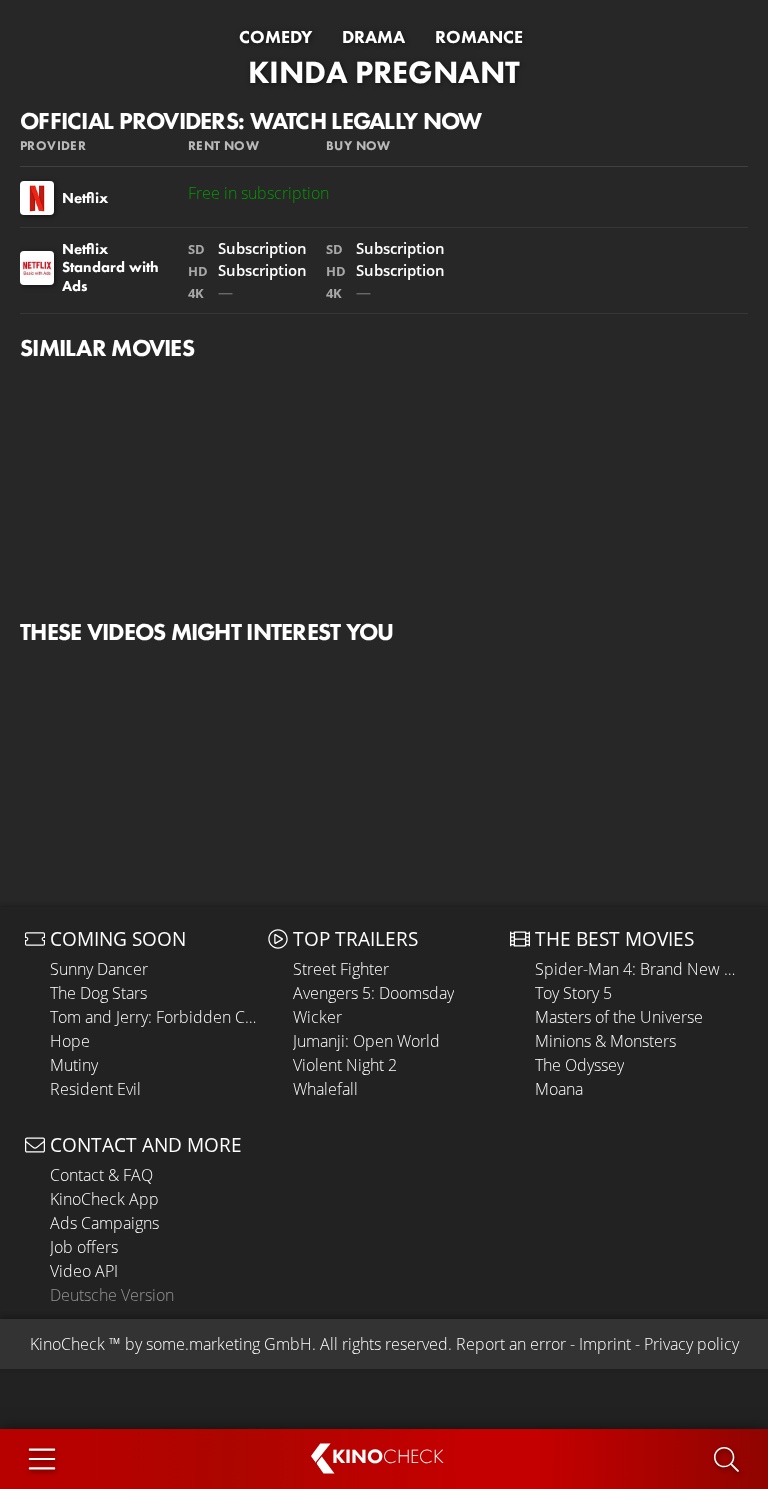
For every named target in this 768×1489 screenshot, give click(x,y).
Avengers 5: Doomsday (373, 993)
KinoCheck (67, 1344)
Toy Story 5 (573, 993)
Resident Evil (95, 1089)
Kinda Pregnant (384, 72)
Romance (479, 37)
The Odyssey (579, 1065)
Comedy (275, 37)
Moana (559, 1089)
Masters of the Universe (619, 1017)
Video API (84, 1271)
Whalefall (325, 1089)
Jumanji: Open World (366, 1041)
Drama (373, 37)
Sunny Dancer (99, 969)
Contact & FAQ (101, 1175)
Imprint (605, 1344)
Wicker (317, 1017)
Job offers (84, 1247)
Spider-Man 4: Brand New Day (639, 969)
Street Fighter (341, 969)
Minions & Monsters (605, 1041)
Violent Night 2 (345, 1065)
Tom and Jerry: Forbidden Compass (154, 1017)
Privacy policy (691, 1344)
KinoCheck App (104, 1199)
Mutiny (74, 1065)
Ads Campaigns (104, 1223)
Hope (70, 1041)
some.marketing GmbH (229, 1344)
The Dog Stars (98, 993)
